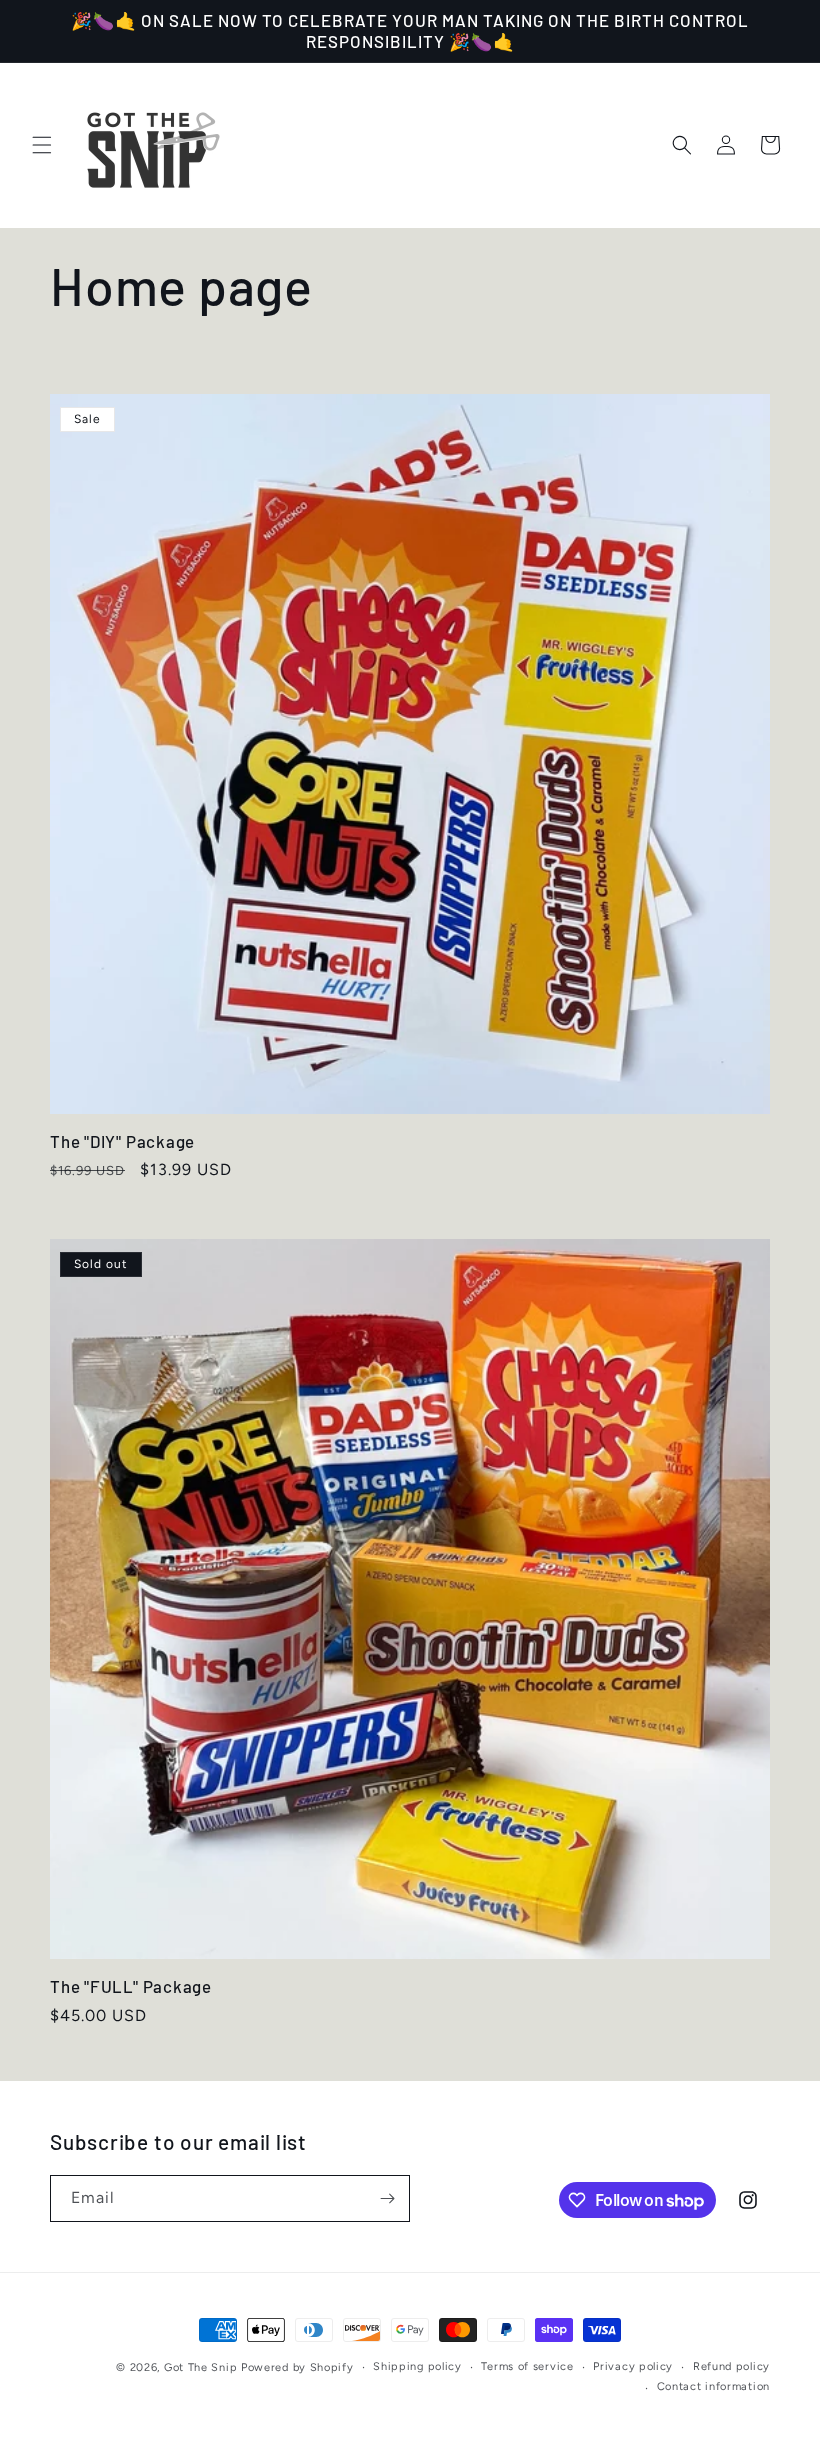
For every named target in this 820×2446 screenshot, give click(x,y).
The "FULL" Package (131, 1986)
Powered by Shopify (297, 2367)
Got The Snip (200, 2367)
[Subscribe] (387, 2198)
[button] (42, 145)
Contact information (713, 2386)
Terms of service (527, 2366)
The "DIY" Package (122, 1141)
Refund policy (731, 2366)
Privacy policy (633, 2366)
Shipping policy (417, 2366)
